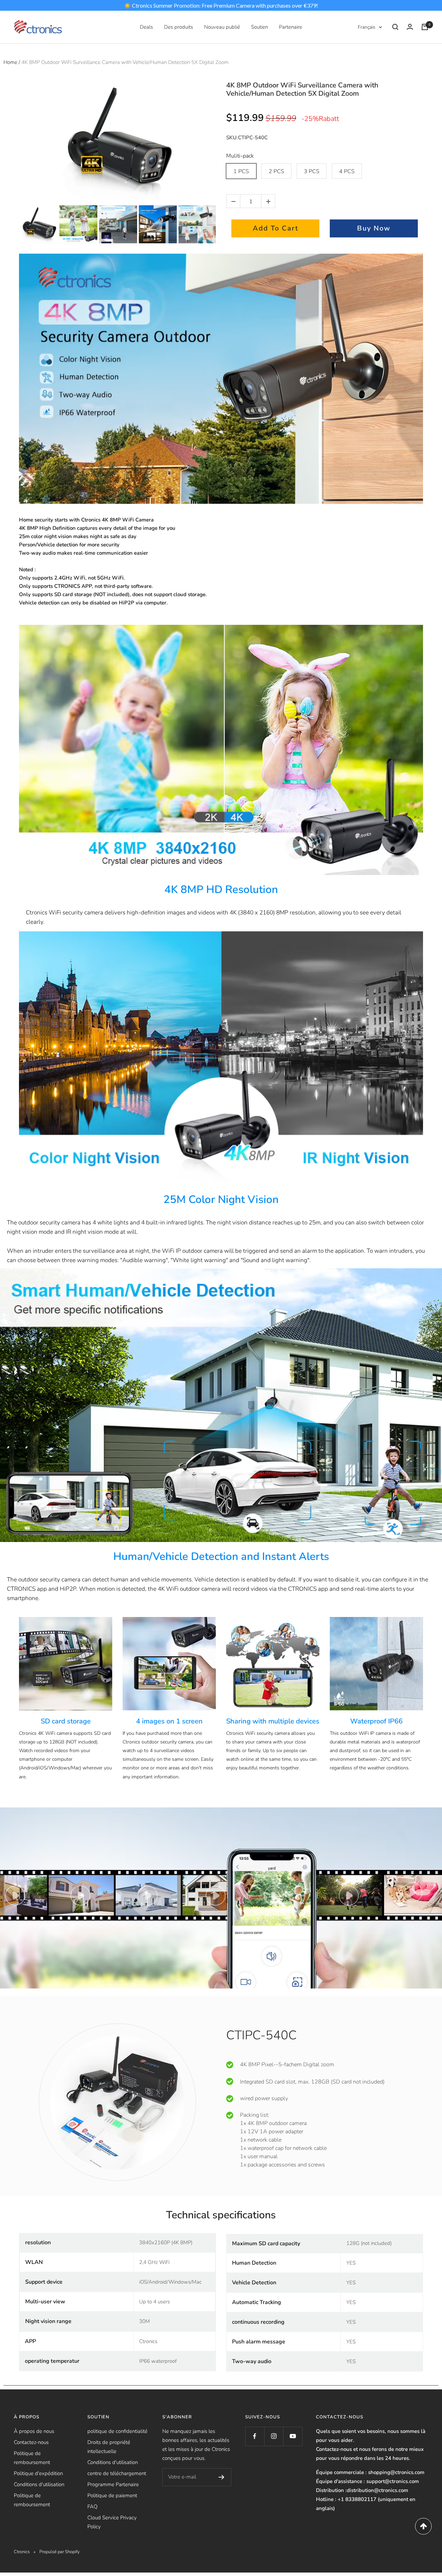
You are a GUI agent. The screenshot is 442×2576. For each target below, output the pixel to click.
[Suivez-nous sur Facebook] (255, 2436)
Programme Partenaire (113, 2484)
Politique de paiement (112, 2495)
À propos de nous (34, 2431)
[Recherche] (395, 27)
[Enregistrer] (222, 2477)
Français (367, 27)
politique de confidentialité (117, 2431)
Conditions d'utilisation (39, 2484)
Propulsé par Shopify (60, 2552)
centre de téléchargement (117, 2473)
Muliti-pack (240, 156)
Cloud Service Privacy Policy (112, 2522)
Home (10, 62)
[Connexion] (410, 27)
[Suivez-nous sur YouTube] (293, 2436)
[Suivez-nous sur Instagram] (274, 2436)
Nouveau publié (222, 27)
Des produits (179, 27)
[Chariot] (425, 27)
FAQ (92, 2507)
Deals (146, 27)
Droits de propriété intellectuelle (109, 2447)
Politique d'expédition (38, 2473)
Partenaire (291, 27)
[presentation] (13, 224)
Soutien (260, 27)
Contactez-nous (31, 2442)
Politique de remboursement (32, 2458)
